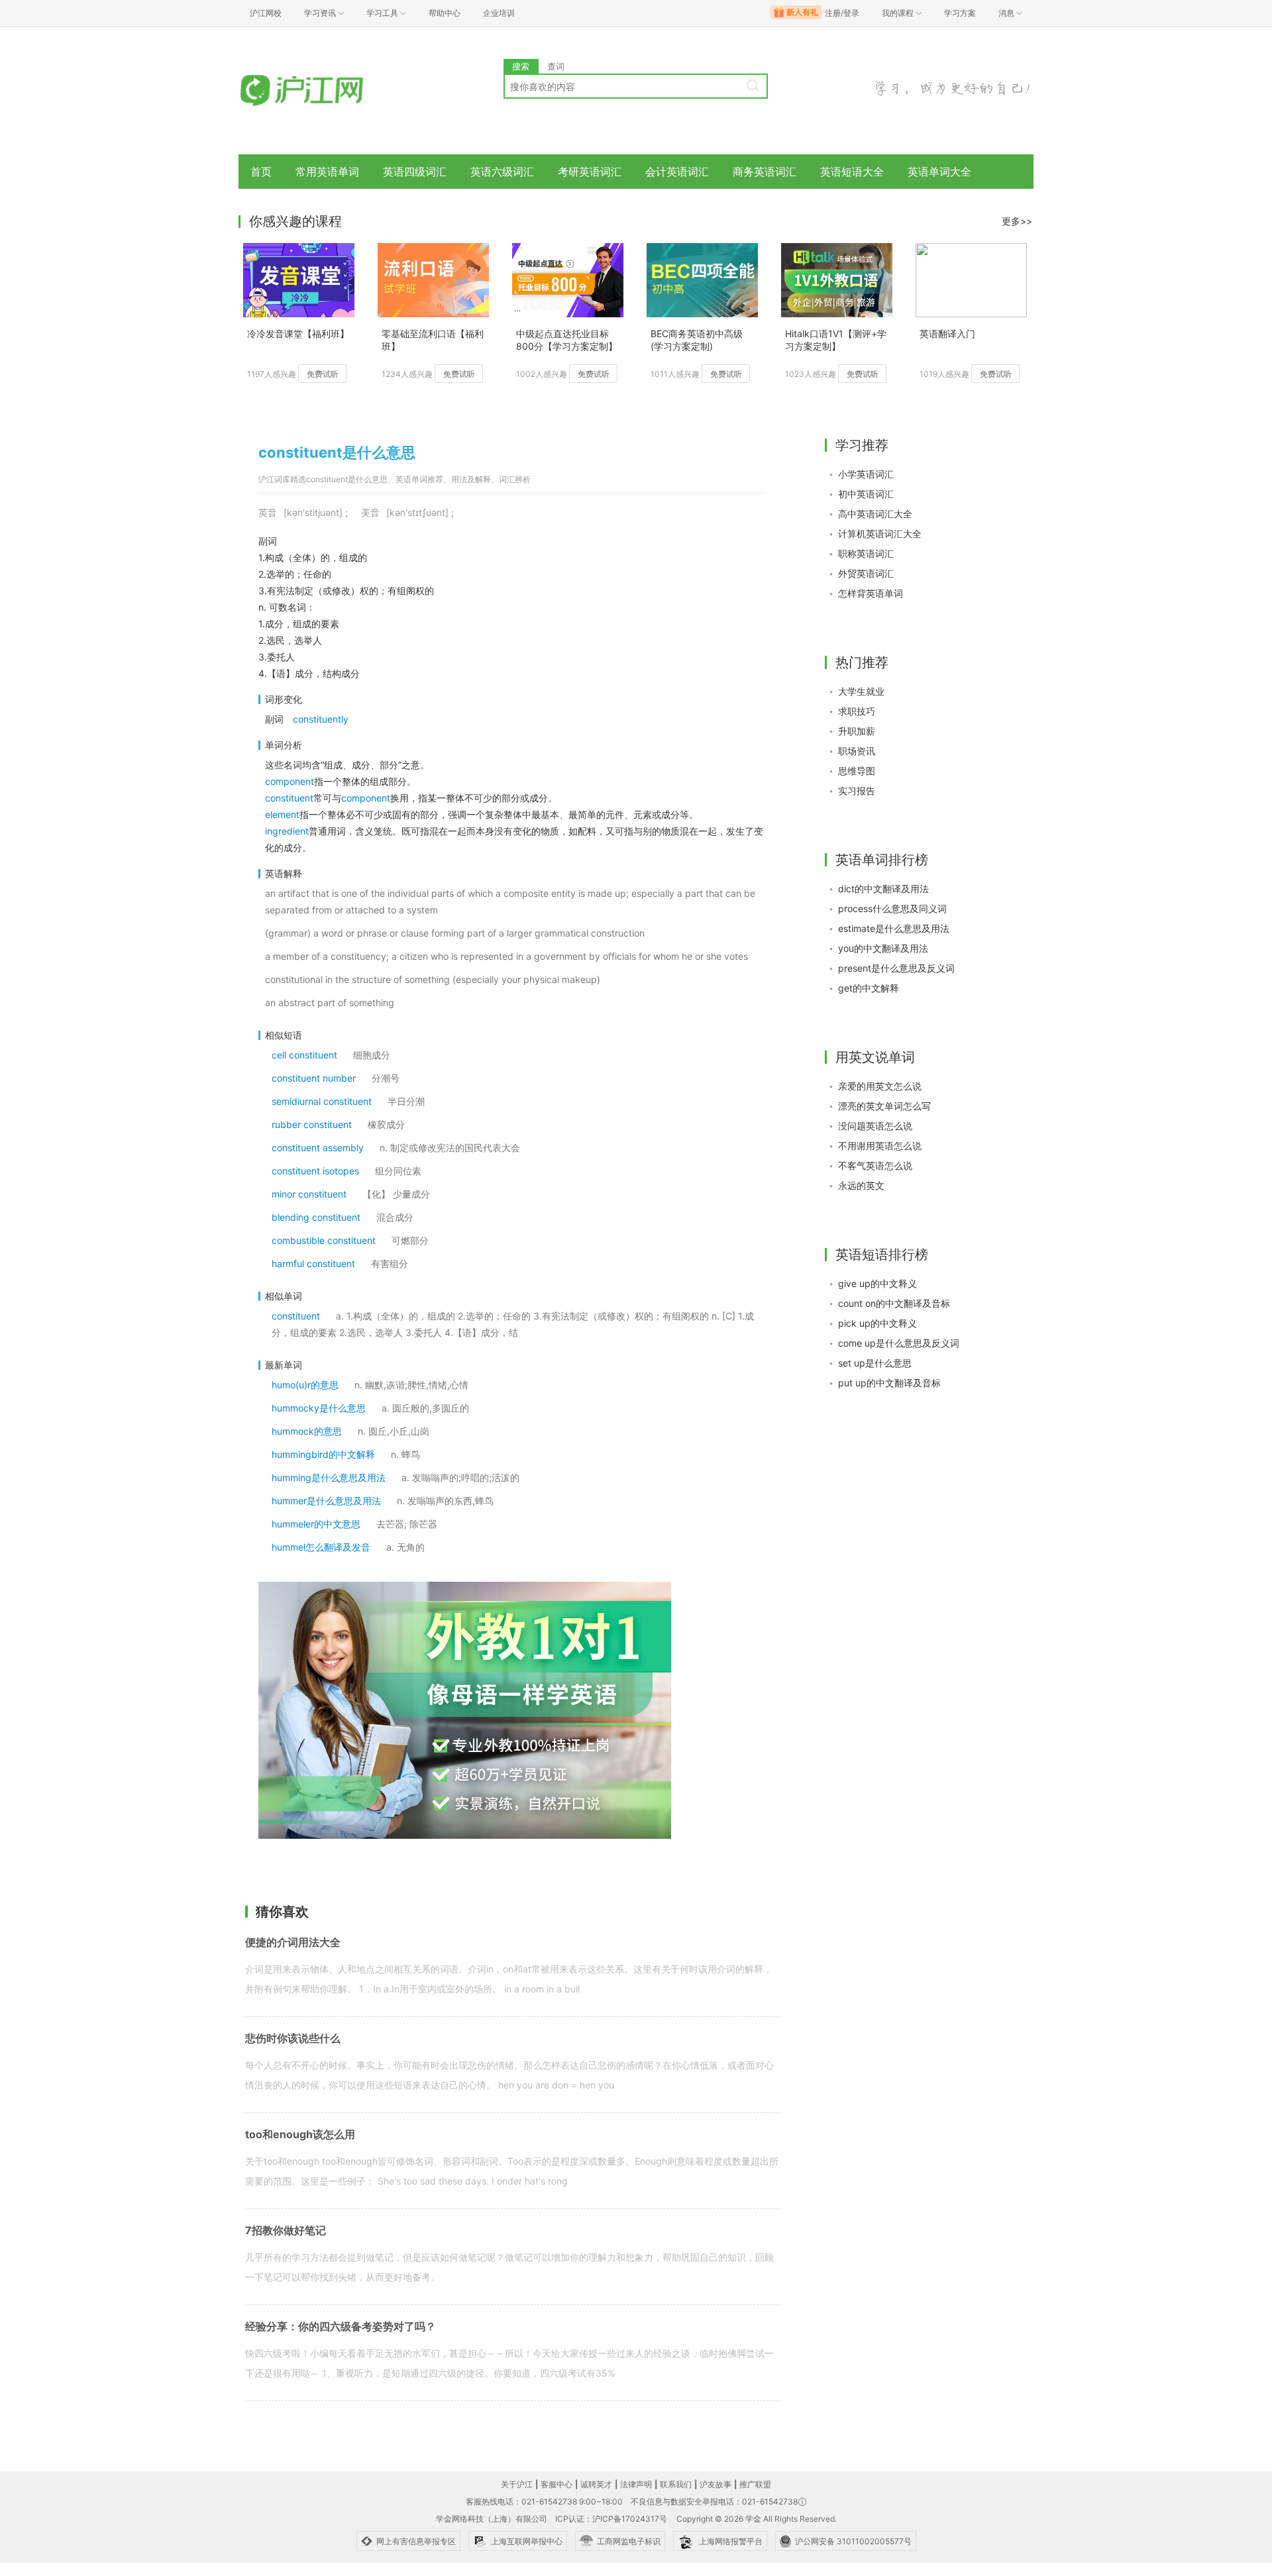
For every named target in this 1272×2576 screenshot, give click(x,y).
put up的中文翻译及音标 (889, 1383)
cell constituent (304, 1055)
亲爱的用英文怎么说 (880, 1086)
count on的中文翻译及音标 (894, 1303)
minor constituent (309, 1194)
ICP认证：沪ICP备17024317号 (611, 2519)
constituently (321, 719)
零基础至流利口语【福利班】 (433, 340)
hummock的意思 (307, 1431)
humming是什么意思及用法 (329, 1477)
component (290, 781)
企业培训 (499, 13)
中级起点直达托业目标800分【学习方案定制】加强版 (567, 341)
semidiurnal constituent (322, 1101)
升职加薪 (857, 731)
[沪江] (321, 91)
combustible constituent (324, 1240)
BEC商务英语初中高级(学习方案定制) (697, 340)
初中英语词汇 (866, 494)
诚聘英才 (596, 2484)
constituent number (314, 1078)
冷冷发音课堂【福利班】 (298, 334)
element (282, 814)
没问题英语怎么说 (875, 1126)
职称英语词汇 (866, 553)
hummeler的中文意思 (316, 1524)
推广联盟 (755, 2484)
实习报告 (857, 791)
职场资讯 (857, 751)
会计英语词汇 (677, 172)
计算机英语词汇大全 (880, 534)
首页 (261, 172)
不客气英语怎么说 (875, 1165)
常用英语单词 (327, 172)
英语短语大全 (852, 172)
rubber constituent (312, 1124)
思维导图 (857, 771)
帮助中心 (445, 13)
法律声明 (636, 2484)
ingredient (287, 831)
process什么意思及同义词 (892, 908)
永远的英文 (861, 1185)
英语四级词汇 (415, 172)
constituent (289, 798)
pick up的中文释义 (877, 1323)
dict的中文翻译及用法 (883, 889)
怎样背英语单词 (871, 593)
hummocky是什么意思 (319, 1408)
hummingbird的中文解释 (323, 1454)
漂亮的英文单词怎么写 (884, 1106)
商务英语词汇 (765, 172)
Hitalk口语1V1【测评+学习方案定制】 (836, 340)
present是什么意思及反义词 (896, 968)
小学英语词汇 (866, 474)
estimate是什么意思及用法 (894, 928)
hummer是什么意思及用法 (326, 1501)
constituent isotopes (315, 1171)
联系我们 (676, 2484)
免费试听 (323, 374)
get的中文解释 (869, 988)
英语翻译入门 (947, 334)
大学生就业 (861, 691)
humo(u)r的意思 (305, 1385)
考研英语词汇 (590, 172)
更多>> (1017, 221)
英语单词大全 (939, 172)
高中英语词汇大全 (875, 514)
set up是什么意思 (875, 1363)
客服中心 (556, 2484)
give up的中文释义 (877, 1283)
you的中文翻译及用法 (883, 948)
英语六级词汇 (502, 172)
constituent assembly (318, 1148)
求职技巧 (857, 711)
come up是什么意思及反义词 (899, 1343)
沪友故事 (715, 2484)
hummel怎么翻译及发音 (321, 1547)
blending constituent (316, 1217)
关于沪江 (517, 2484)
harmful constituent (313, 1263)
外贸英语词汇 (866, 573)
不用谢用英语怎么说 (880, 1146)
